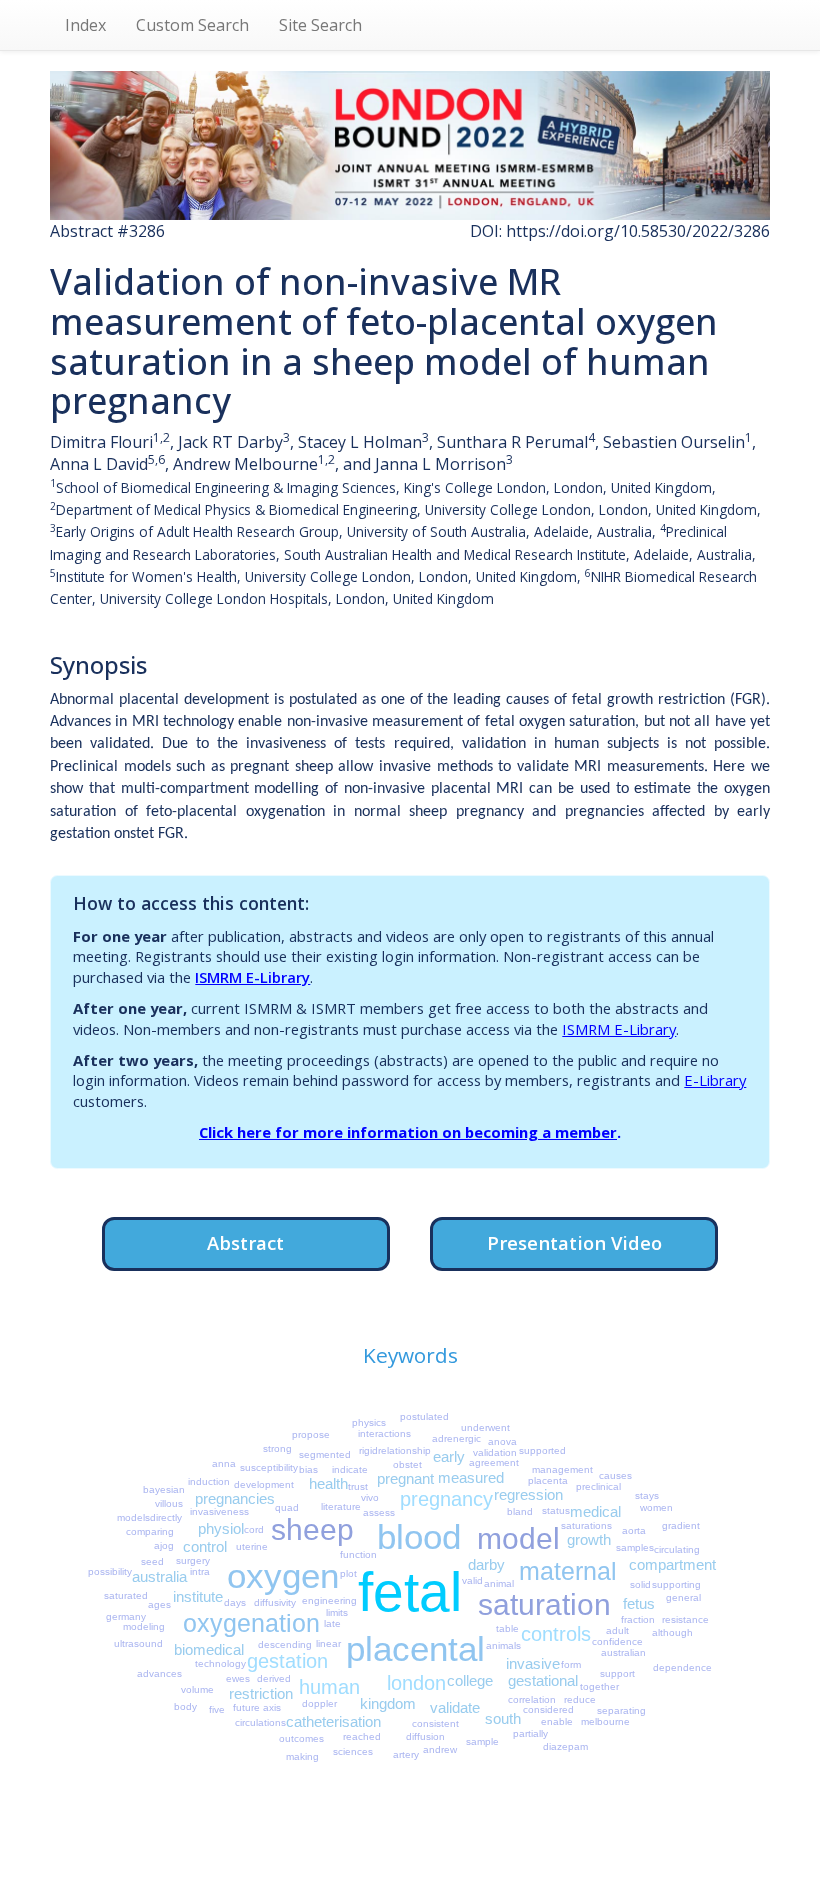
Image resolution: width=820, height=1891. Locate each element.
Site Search (320, 25)
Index (85, 25)
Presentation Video (574, 1242)
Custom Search (192, 25)
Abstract (245, 1242)
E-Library (715, 1080)
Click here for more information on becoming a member (408, 1132)
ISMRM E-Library (252, 977)
